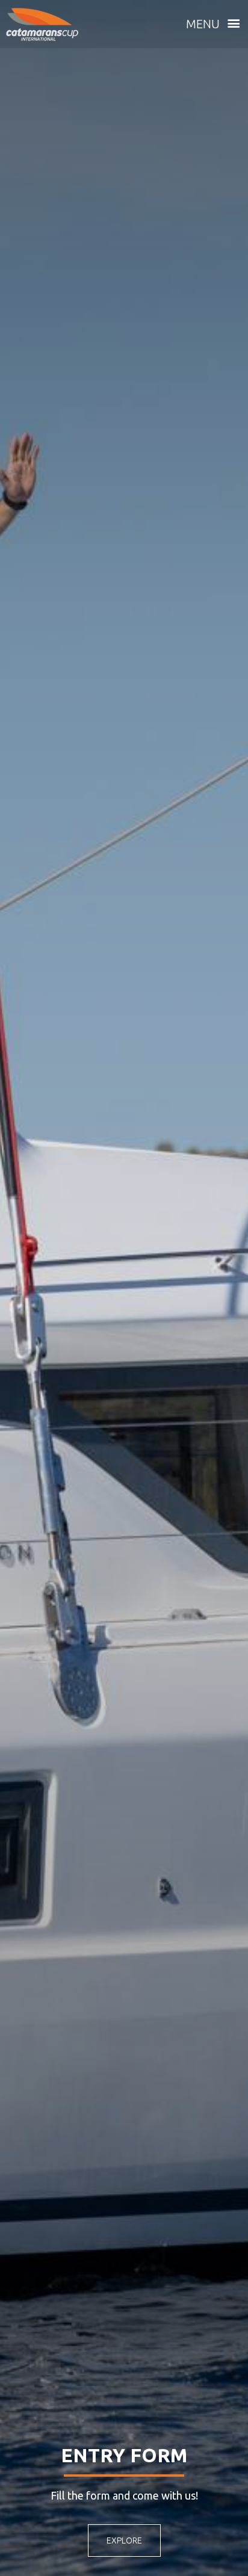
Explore (124, 2540)
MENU (204, 24)
